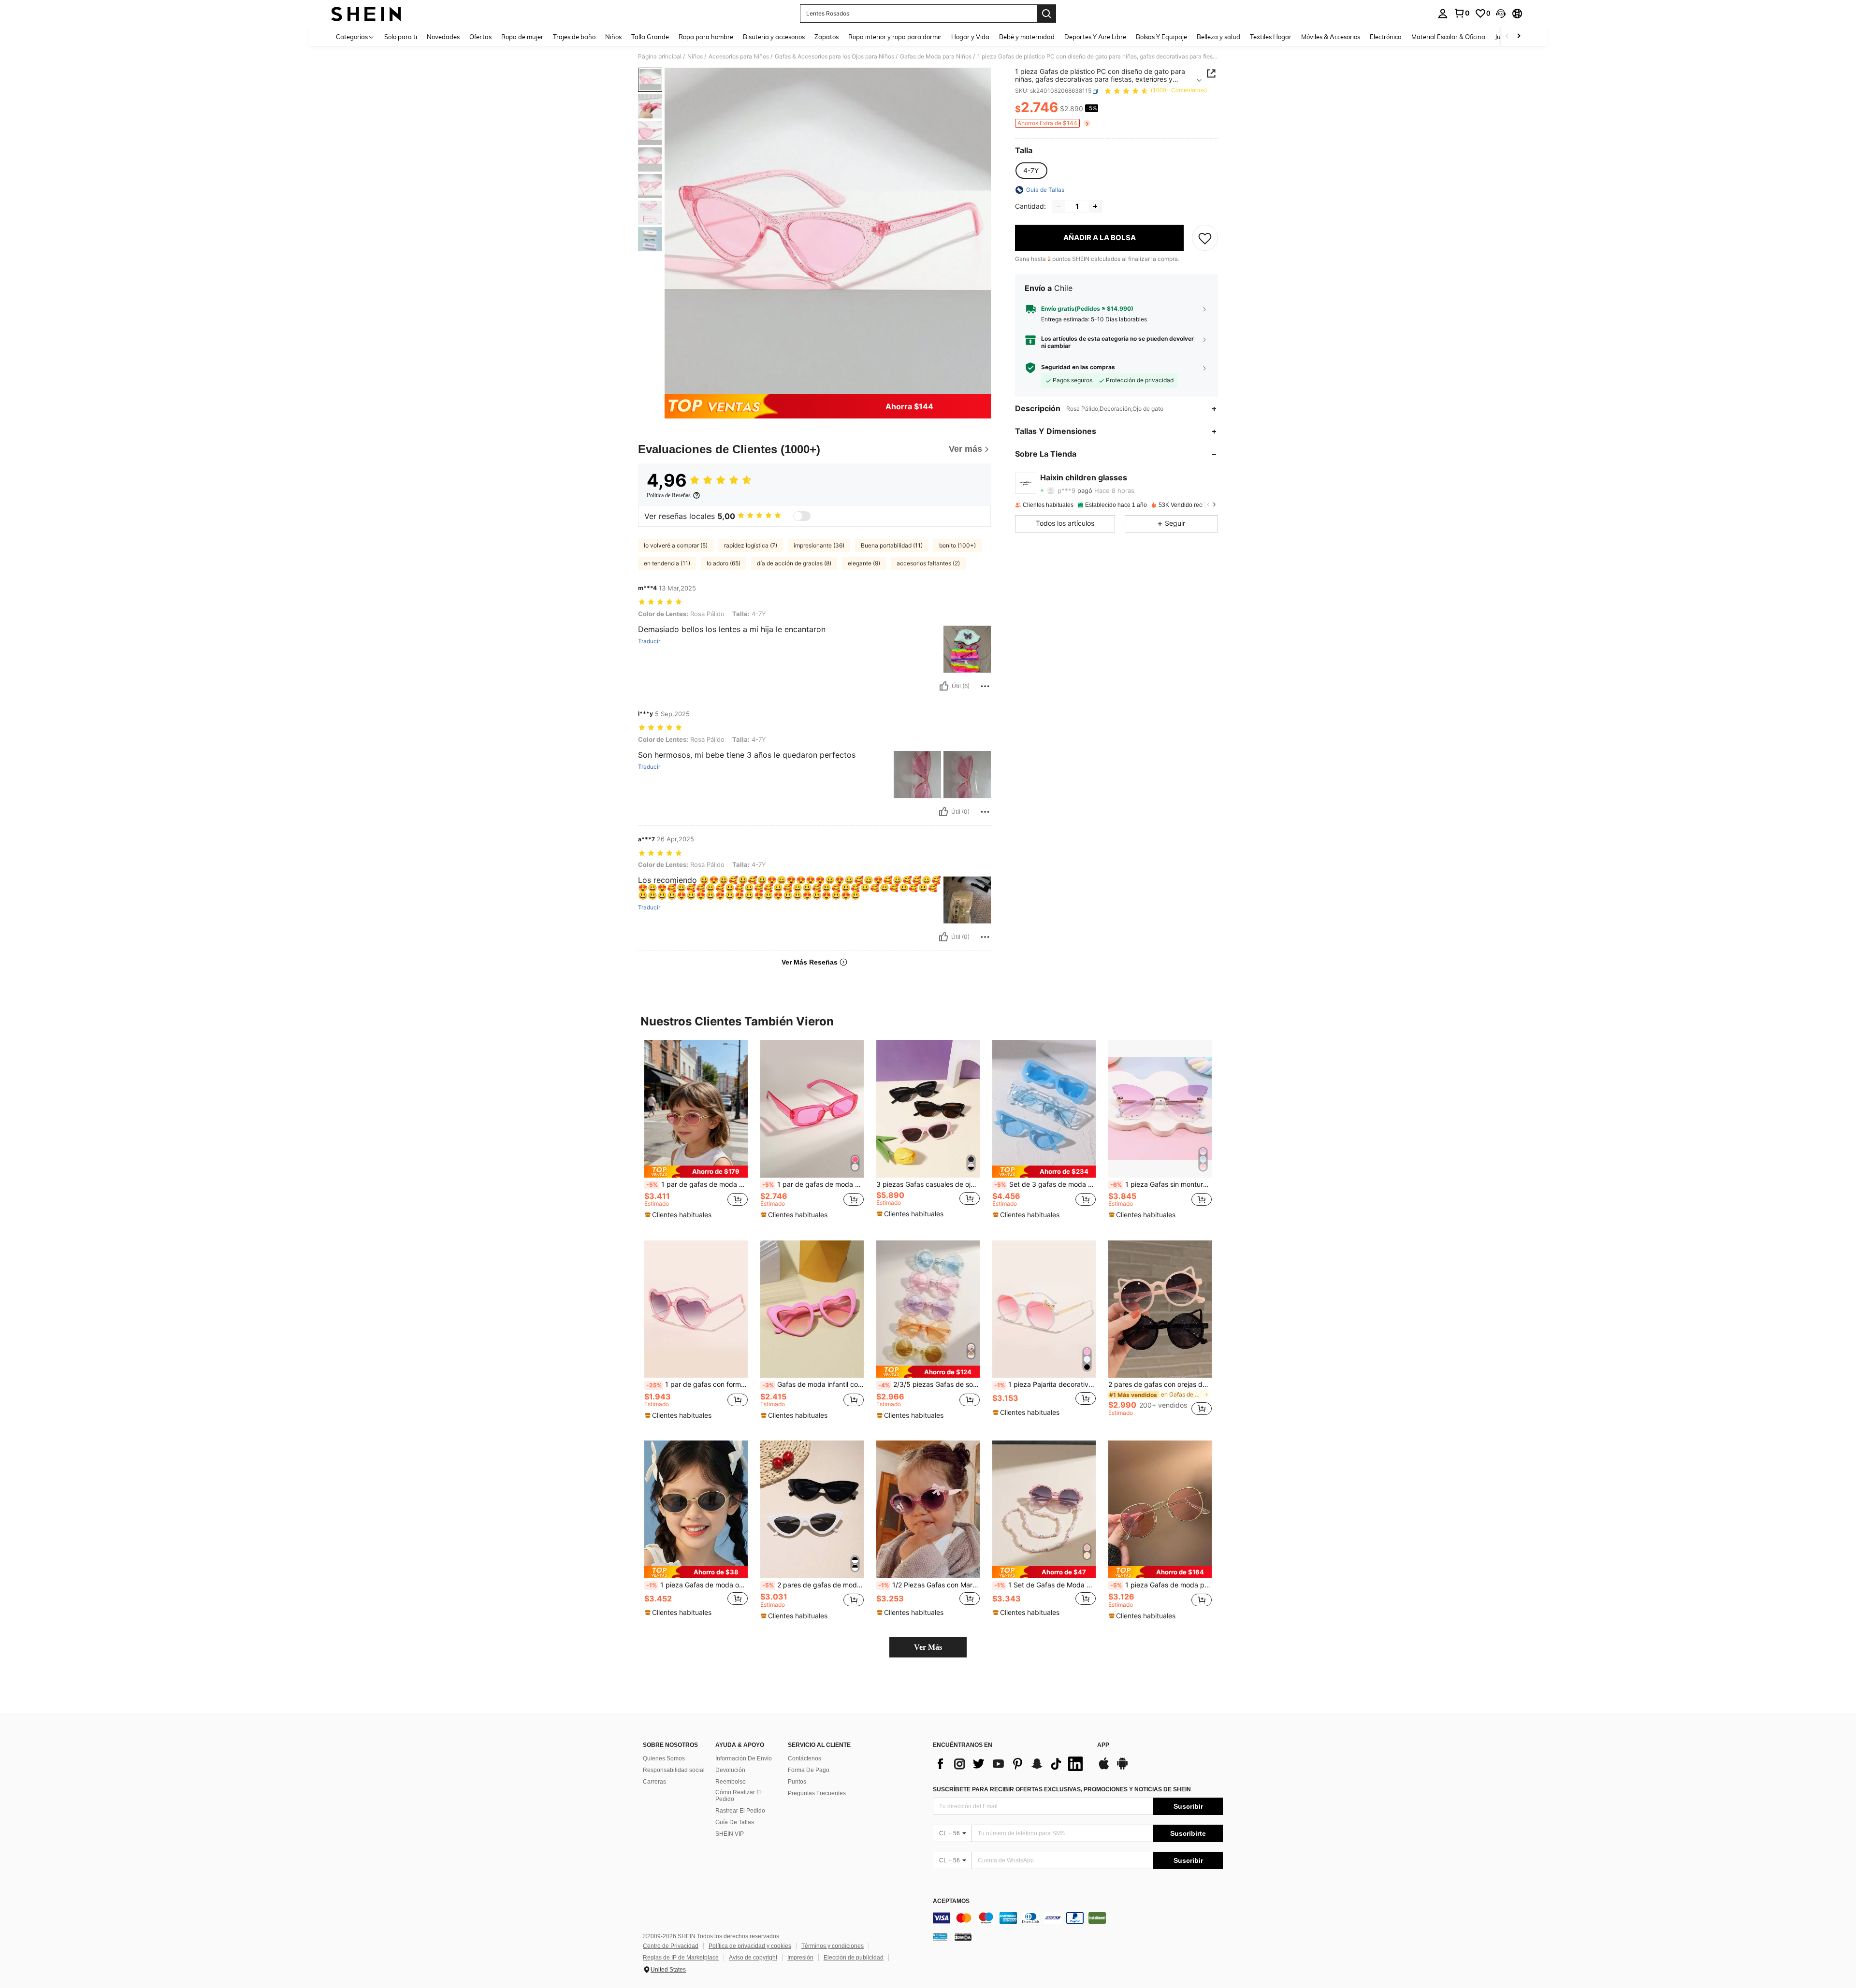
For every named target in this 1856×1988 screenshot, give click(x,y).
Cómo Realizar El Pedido (739, 1796)
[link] (1462, 13)
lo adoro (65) (724, 563)
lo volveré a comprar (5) (676, 545)
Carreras (654, 1782)
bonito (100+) (957, 545)
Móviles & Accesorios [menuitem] (1331, 37)
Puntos (797, 1782)
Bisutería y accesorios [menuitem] (774, 37)
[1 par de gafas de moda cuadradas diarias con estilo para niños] (812, 1109)
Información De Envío (744, 1758)
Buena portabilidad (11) (892, 545)
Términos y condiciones (833, 1946)
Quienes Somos (664, 1758)
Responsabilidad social (674, 1770)
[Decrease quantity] (1058, 206)
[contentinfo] (1078, 1918)
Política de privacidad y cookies (750, 1946)
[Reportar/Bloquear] (985, 686)
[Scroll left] (1507, 36)
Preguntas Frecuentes (817, 1793)
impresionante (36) (819, 545)
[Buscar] (1046, 14)
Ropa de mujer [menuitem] (522, 37)
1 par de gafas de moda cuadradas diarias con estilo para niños (813, 1184)
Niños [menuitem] (613, 37)
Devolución (730, 1770)
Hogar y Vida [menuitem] (970, 37)
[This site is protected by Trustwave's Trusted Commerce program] (940, 1937)
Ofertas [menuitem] (480, 37)
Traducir (649, 641)
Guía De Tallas (735, 1822)
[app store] (1104, 1768)
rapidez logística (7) (751, 545)
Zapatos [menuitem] (826, 37)
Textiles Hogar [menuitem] (1271, 37)
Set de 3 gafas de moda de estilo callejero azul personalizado (1045, 1184)
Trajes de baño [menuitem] (574, 37)
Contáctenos (805, 1758)
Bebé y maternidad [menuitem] (1027, 37)
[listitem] (696, 1132)
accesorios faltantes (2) (928, 563)
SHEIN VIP (730, 1834)
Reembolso (731, 1782)
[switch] (802, 516)
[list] (1010, 1764)
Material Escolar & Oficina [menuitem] (1448, 37)
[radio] (1031, 171)
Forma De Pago (809, 1770)
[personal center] (1443, 14)
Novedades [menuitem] (443, 37)
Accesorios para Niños (739, 57)
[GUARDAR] (1205, 238)
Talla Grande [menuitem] (650, 37)
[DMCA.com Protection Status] (963, 1937)
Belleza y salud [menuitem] (1218, 37)
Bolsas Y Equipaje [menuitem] (1161, 37)
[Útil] (944, 686)
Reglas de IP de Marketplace (681, 1958)
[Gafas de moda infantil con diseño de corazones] (812, 1309)
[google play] (1122, 1768)
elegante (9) (864, 563)
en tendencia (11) (667, 563)
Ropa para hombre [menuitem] (706, 37)
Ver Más (928, 1647)
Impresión (800, 1958)
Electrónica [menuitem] (1386, 37)
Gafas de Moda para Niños (936, 57)
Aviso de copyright (753, 1958)
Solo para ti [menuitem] (401, 37)
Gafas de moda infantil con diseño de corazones (813, 1384)
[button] (1501, 14)
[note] (696, 1172)
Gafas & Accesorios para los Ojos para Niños (834, 57)
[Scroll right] (1519, 36)
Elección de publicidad (854, 1958)
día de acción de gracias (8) (794, 563)
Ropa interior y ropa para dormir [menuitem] (895, 37)
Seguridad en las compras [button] (1078, 368)
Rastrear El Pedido (740, 1811)
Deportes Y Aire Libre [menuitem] (1095, 37)
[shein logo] (366, 14)
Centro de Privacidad (671, 1946)
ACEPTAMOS (951, 1901)
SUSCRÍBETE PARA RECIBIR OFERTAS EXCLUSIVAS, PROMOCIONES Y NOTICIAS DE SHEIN (1062, 1789)
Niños (695, 57)
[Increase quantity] (1095, 206)
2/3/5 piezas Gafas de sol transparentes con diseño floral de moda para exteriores (929, 1384)
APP (1103, 1745)
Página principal (660, 57)
